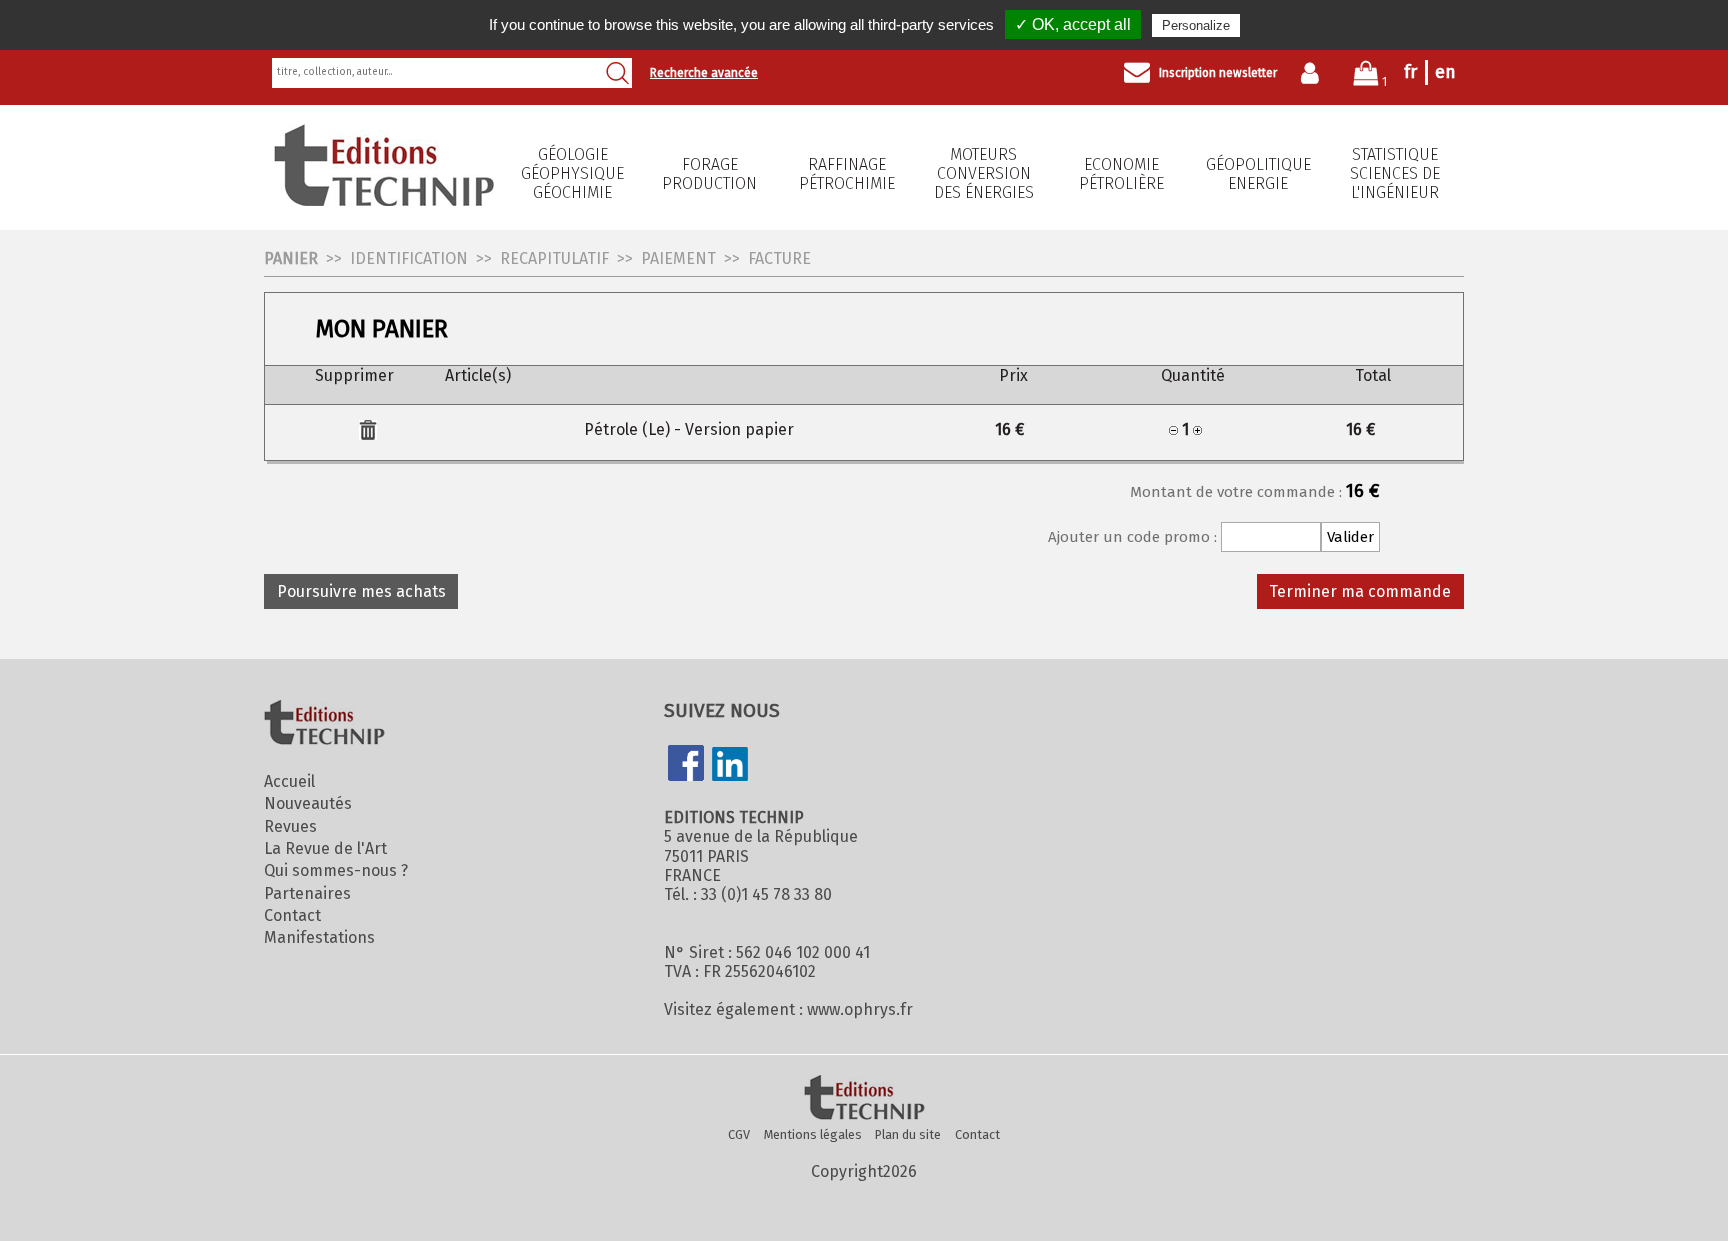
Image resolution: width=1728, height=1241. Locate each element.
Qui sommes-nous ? (336, 870)
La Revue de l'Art (325, 848)
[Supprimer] (368, 434)
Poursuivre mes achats (361, 591)
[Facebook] (686, 765)
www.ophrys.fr (860, 1009)
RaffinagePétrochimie (847, 174)
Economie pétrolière (1121, 174)
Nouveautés (308, 803)
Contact (292, 915)
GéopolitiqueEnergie (1258, 174)
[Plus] (1197, 429)
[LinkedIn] (730, 766)
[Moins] (1173, 429)
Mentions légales (813, 1134)
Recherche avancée (704, 73)
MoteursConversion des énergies (984, 173)
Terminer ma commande (1360, 591)
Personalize (1196, 25)
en (1445, 72)
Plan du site (908, 1134)
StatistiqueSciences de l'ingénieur (1395, 173)
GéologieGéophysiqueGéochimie (572, 173)
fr (1410, 72)
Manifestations (319, 937)
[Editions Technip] (864, 1099)
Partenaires (307, 893)
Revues (290, 826)
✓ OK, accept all (1073, 24)
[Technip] (384, 200)
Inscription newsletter (1218, 73)
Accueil (289, 781)
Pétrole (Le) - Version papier (689, 429)
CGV (739, 1134)
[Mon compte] (1314, 73)
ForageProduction (709, 174)
